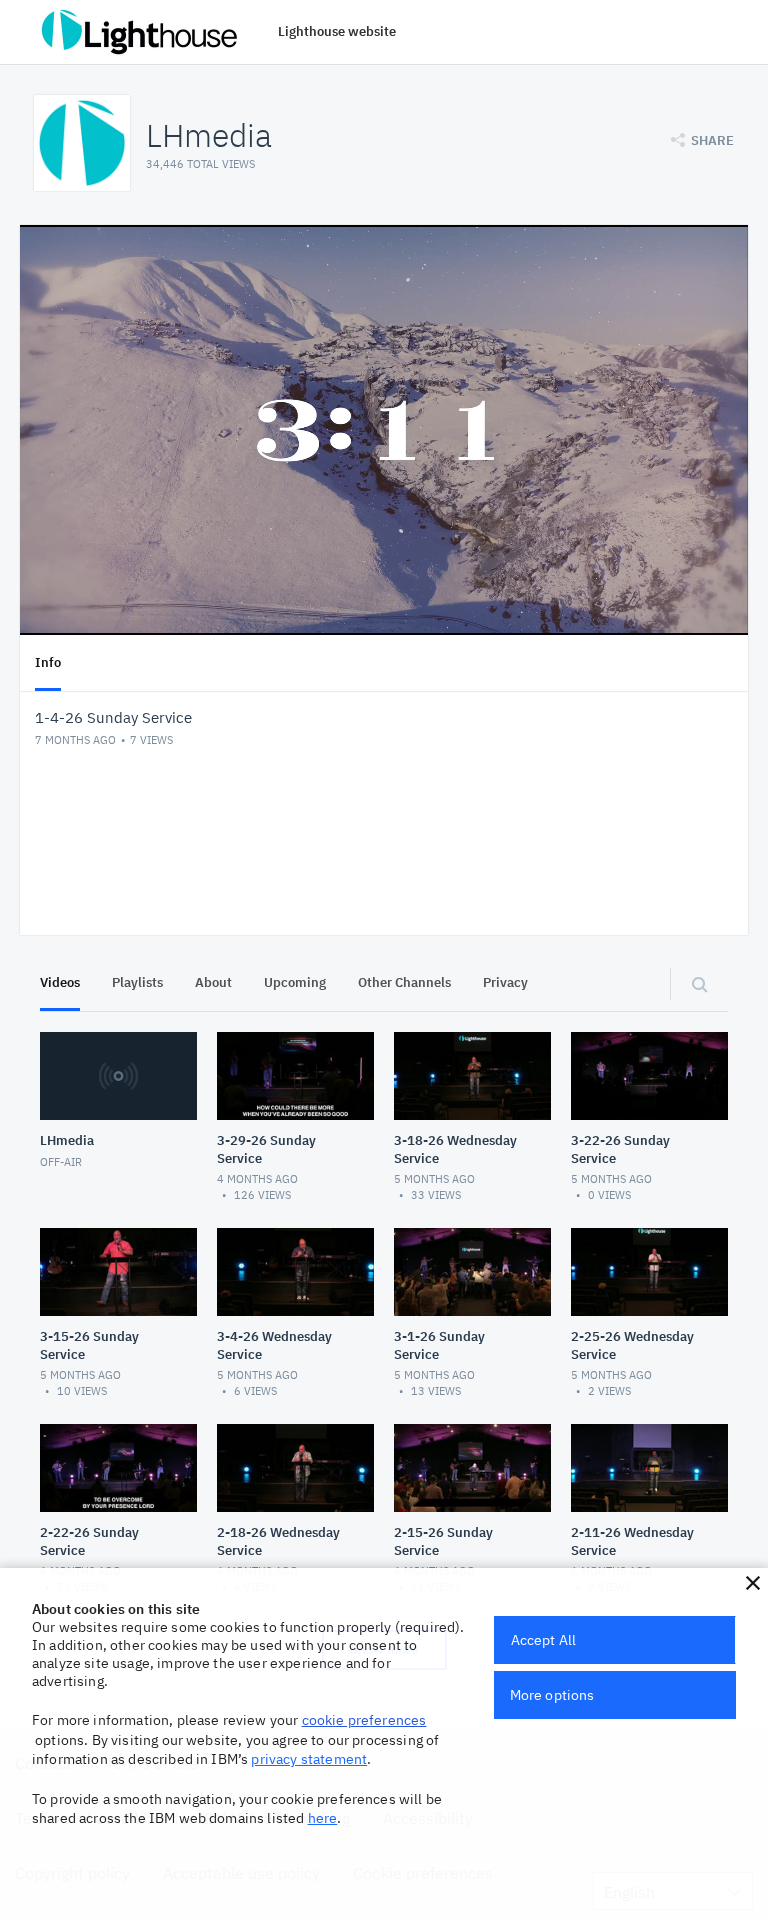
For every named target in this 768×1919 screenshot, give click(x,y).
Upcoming (295, 982)
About (213, 982)
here (323, 1818)
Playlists (137, 982)
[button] (753, 1583)
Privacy (505, 982)
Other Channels (404, 982)
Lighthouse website (337, 31)
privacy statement (309, 1759)
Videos (60, 982)
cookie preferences (364, 1720)
